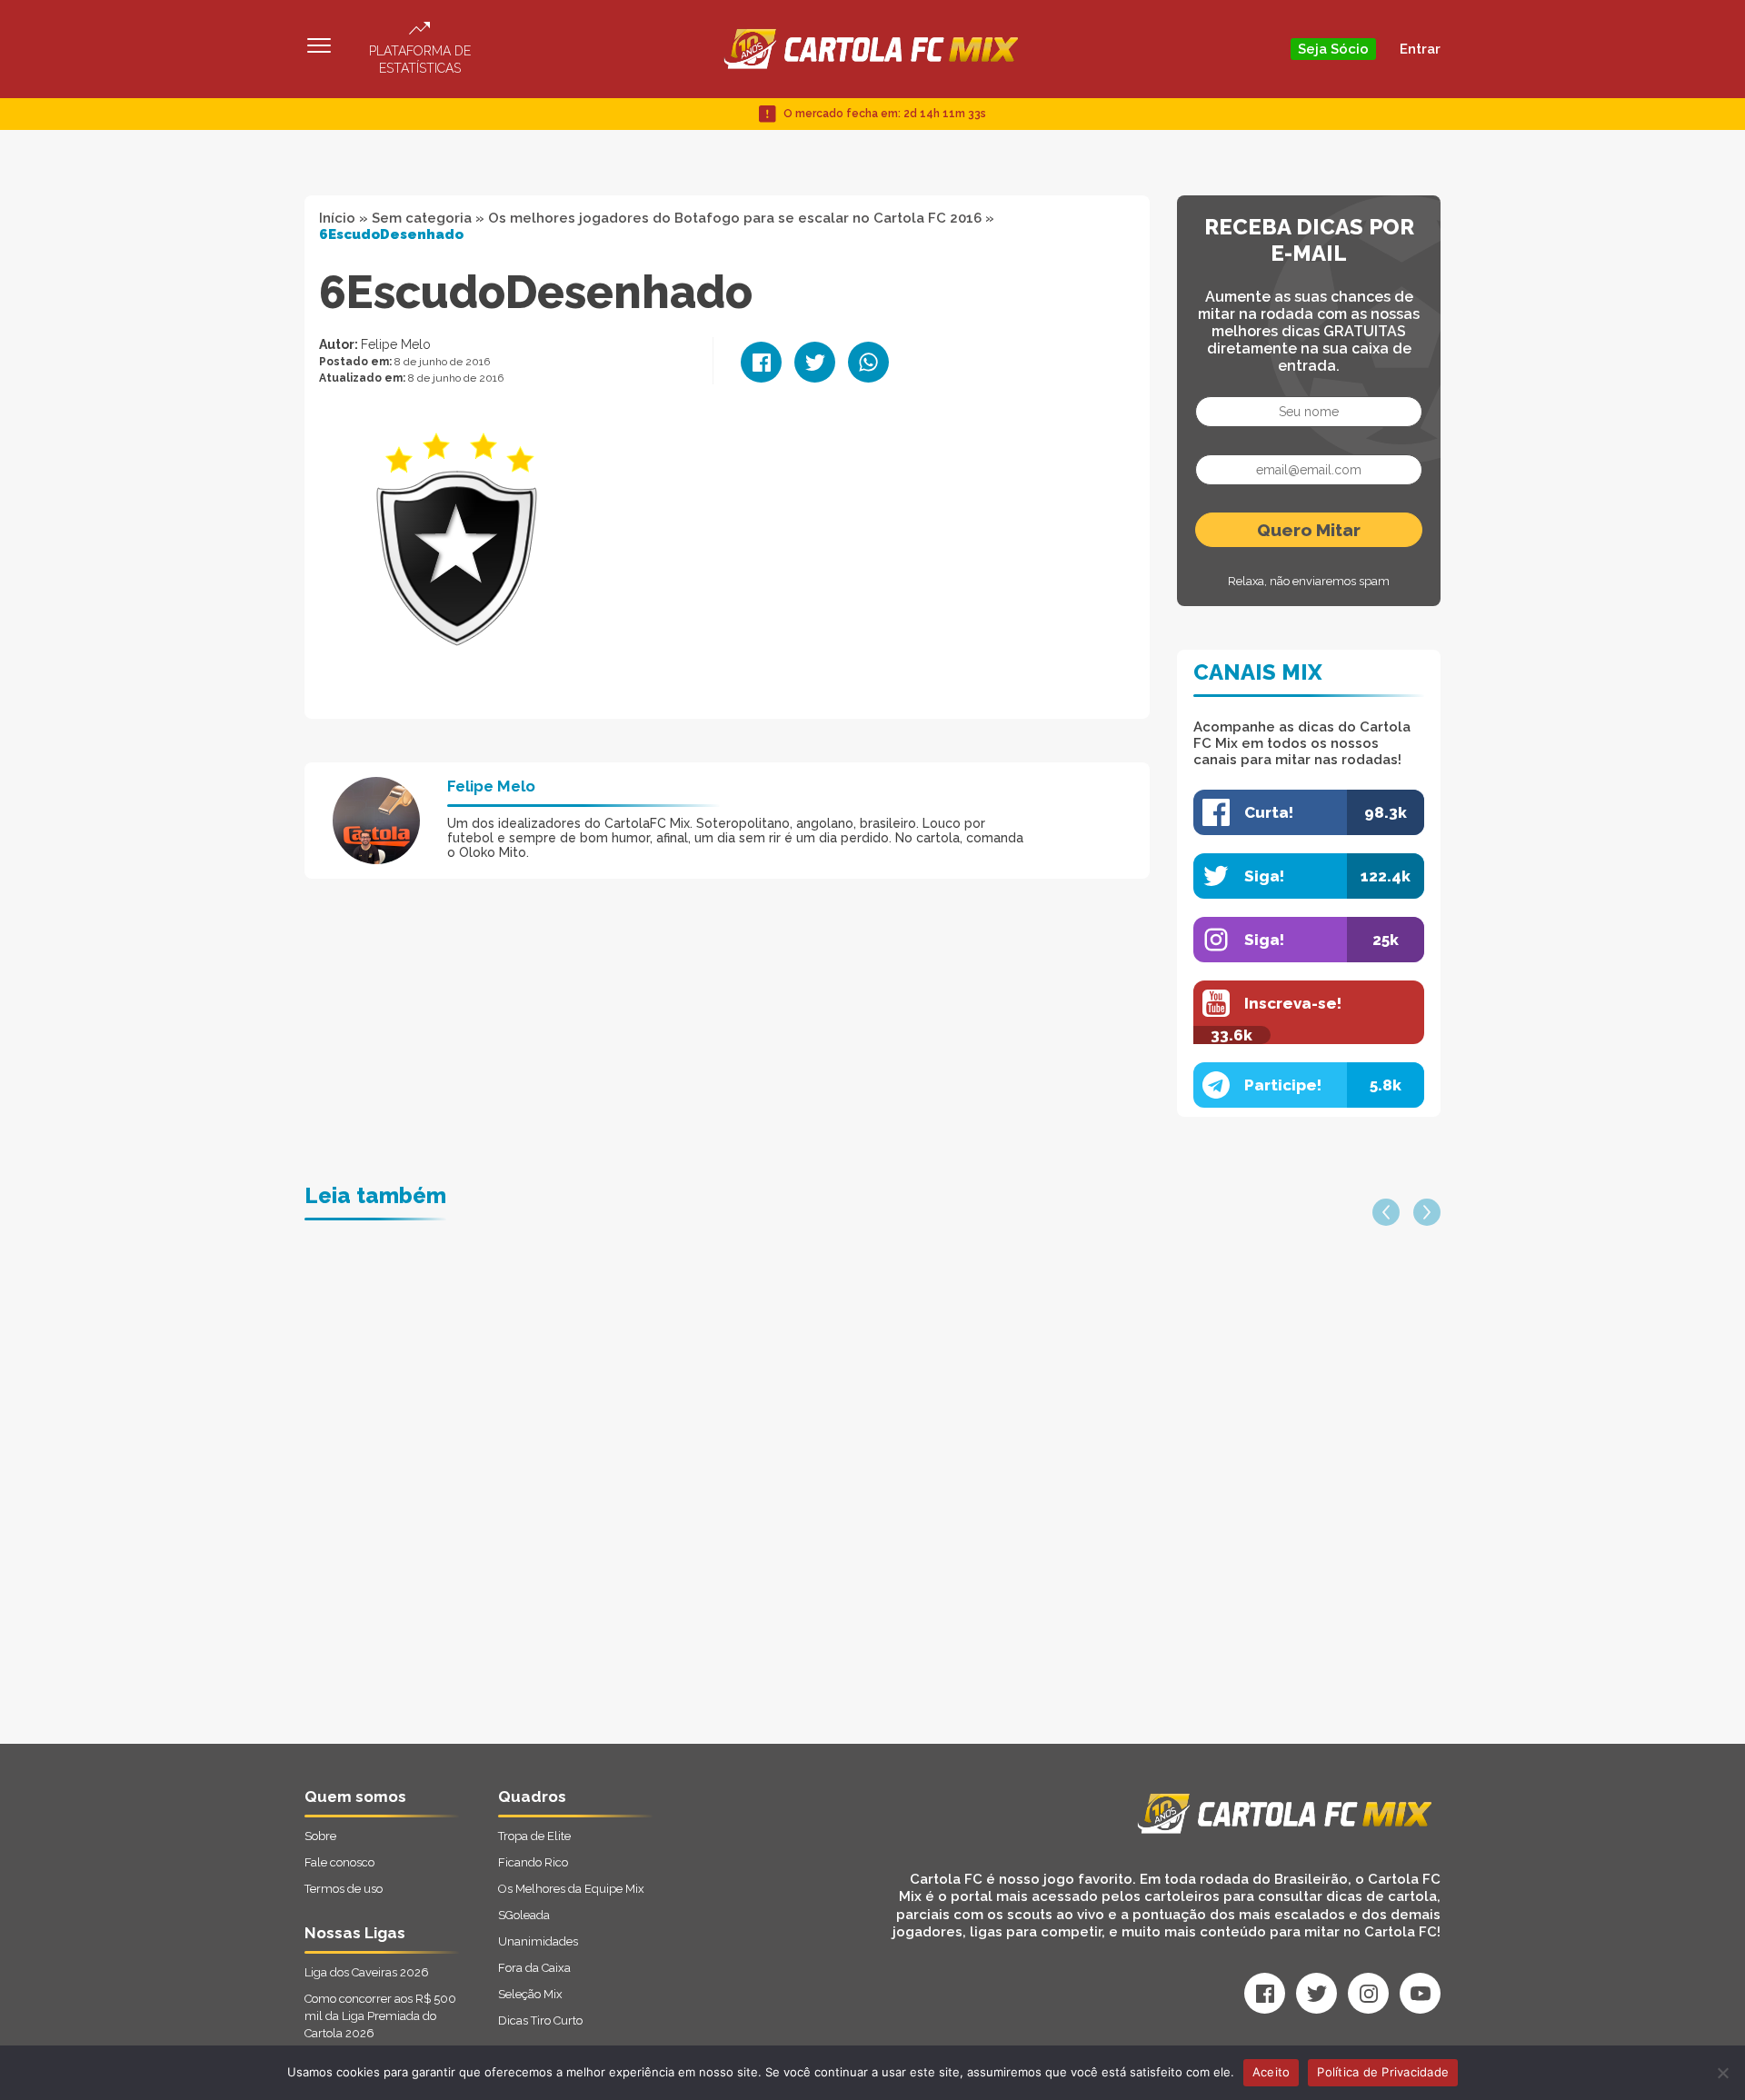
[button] (1386, 1212)
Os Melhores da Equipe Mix (571, 1889)
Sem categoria (422, 218)
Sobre (320, 1836)
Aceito (1271, 2072)
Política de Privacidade (1383, 2072)
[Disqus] (678, 1513)
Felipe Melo (396, 344)
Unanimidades (538, 1941)
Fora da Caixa (534, 1968)
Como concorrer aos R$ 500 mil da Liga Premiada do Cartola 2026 (380, 2016)
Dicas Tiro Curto (540, 2020)
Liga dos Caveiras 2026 (367, 1972)
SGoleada (524, 1915)
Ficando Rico (533, 1862)
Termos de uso (344, 1889)
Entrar (1420, 49)
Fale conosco (339, 1862)
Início (337, 218)
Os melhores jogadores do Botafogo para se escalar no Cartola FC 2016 (735, 218)
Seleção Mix (530, 1994)
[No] (1722, 2073)
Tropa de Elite (534, 1836)
